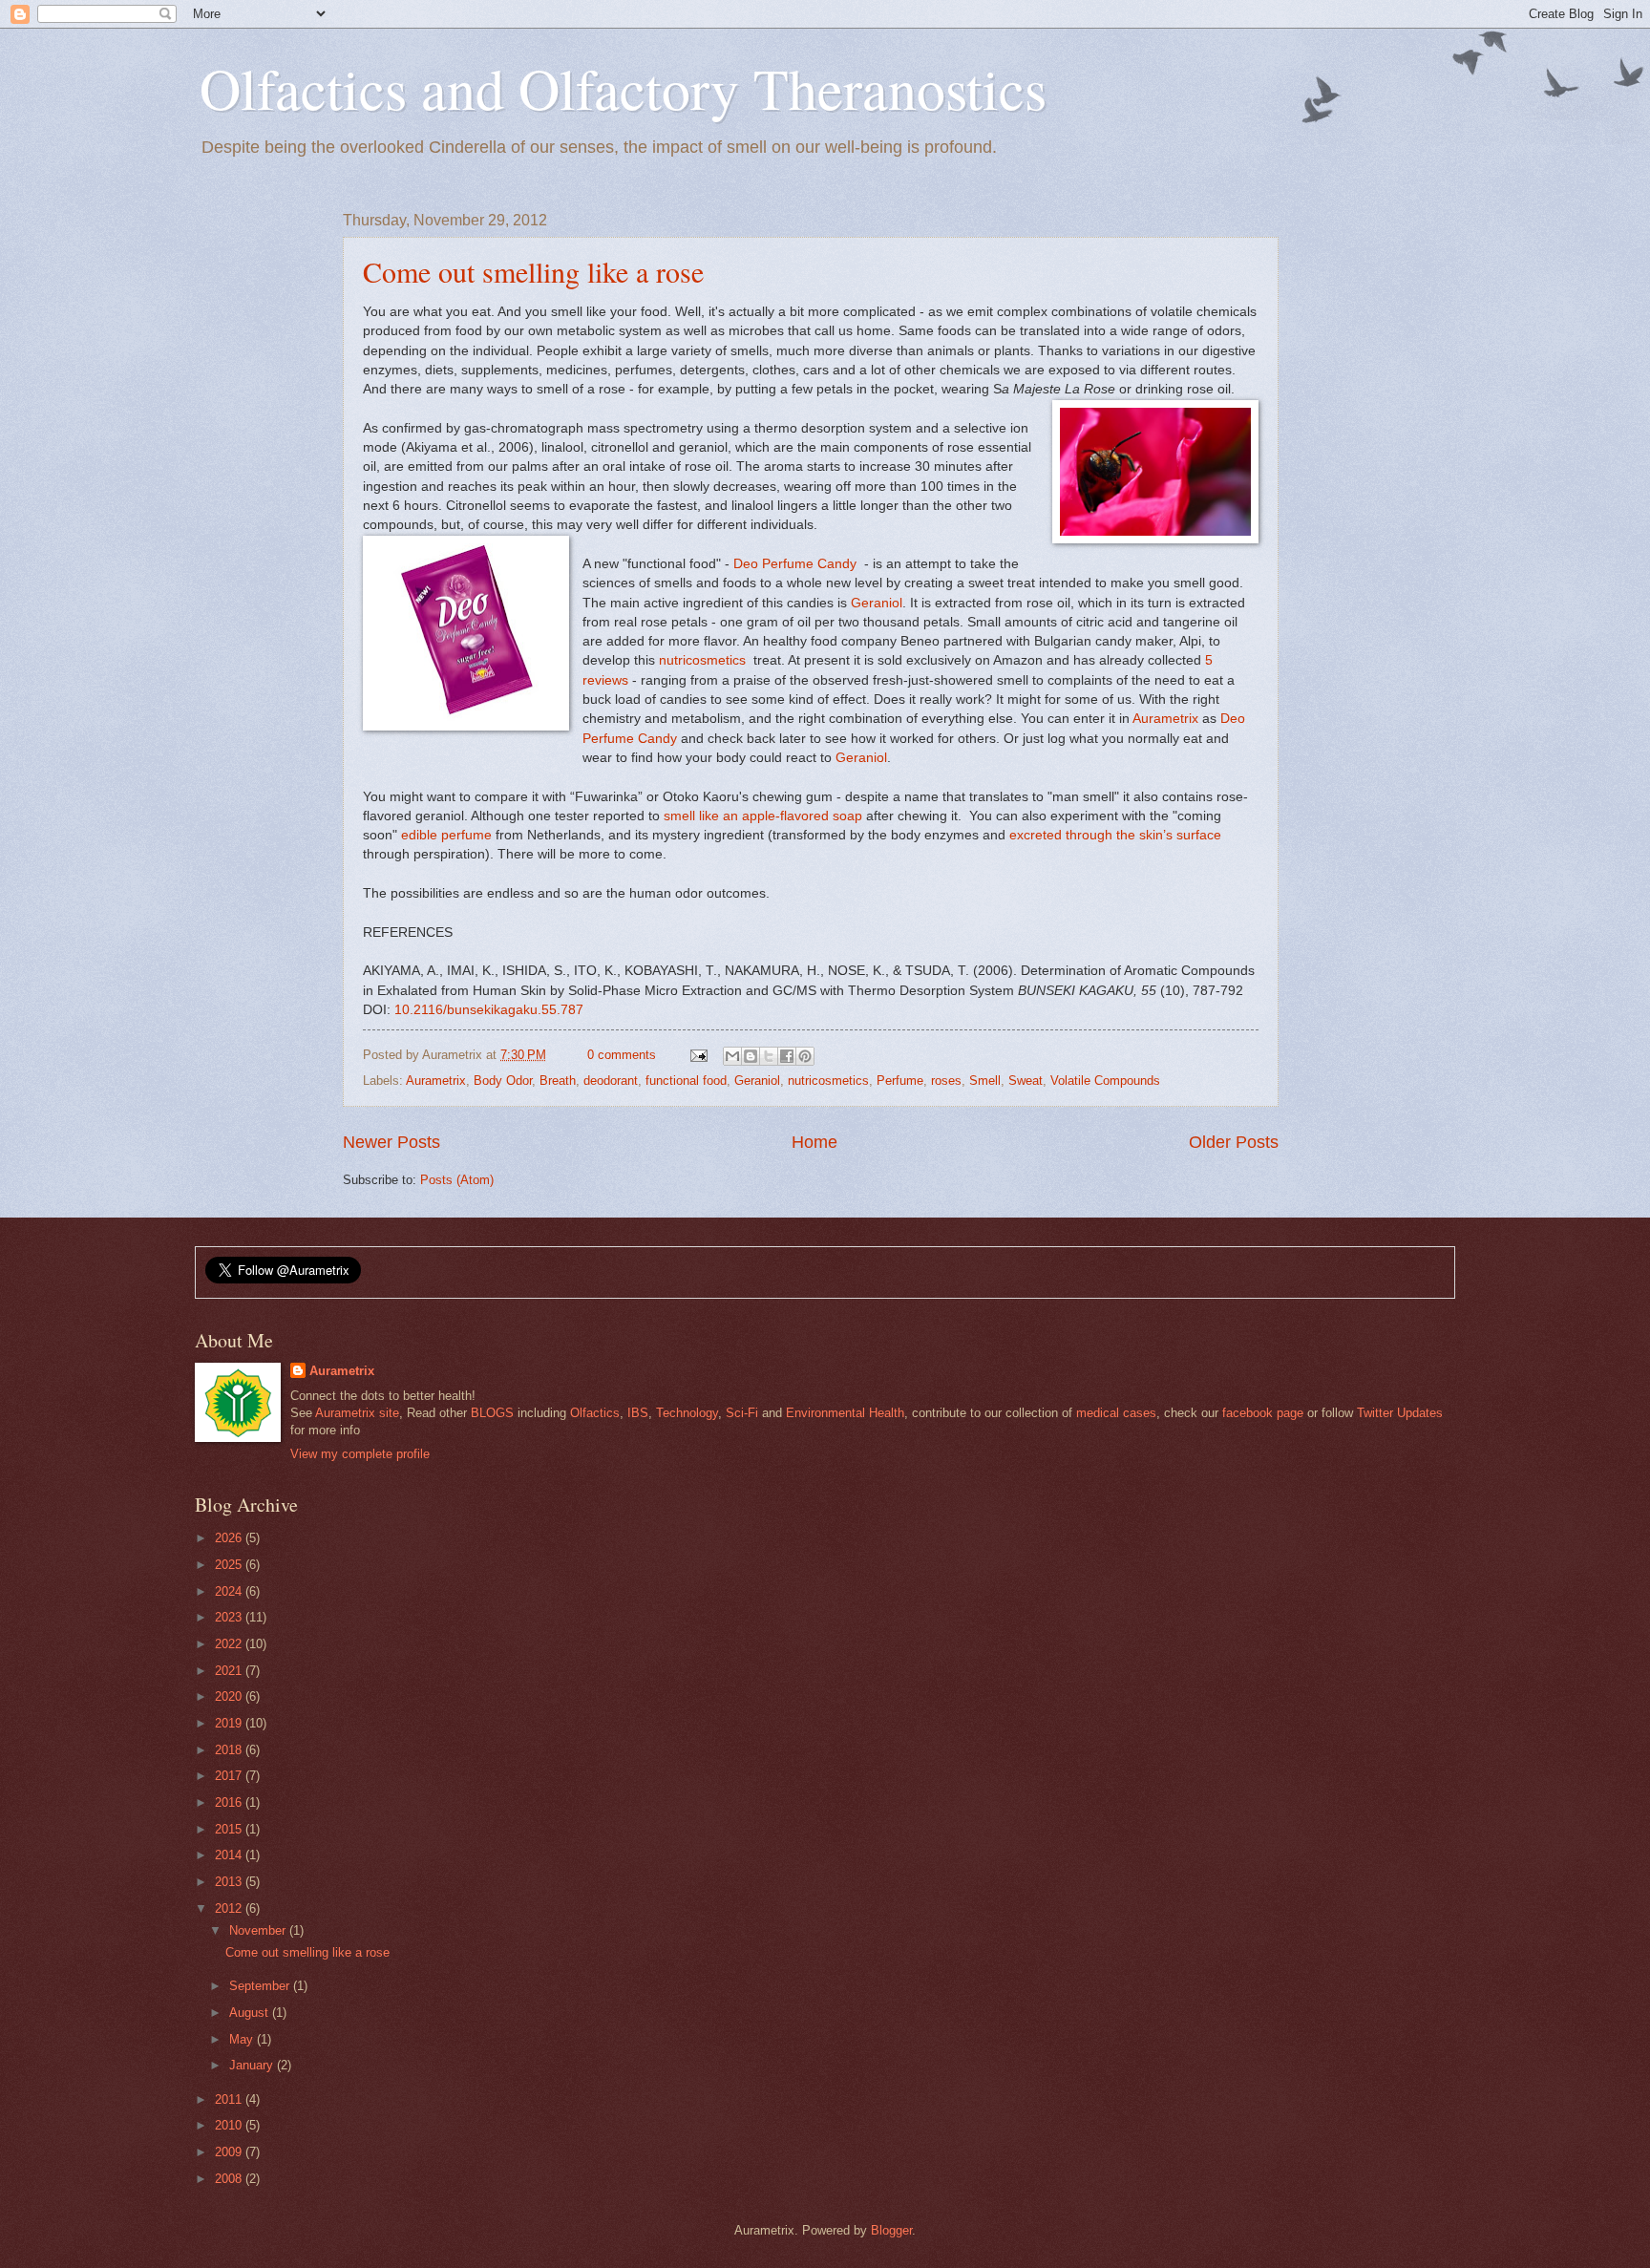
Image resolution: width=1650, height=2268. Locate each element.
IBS (638, 1413)
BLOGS (492, 1413)
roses (946, 1081)
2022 (230, 1644)
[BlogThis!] (751, 1056)
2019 (230, 1723)
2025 (230, 1565)
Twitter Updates (1400, 1413)
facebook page (1263, 1413)
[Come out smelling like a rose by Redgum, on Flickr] (1155, 475)
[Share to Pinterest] (805, 1056)
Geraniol (877, 603)
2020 (230, 1696)
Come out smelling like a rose (533, 271)
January (253, 2065)
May (243, 2039)
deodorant (611, 1081)
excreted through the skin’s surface (1115, 835)
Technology (687, 1413)
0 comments (622, 1055)
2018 (230, 1750)
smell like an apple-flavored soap (763, 816)
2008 (230, 2179)
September (261, 1986)
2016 (230, 1802)
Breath (558, 1081)
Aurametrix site (357, 1413)
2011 (230, 2099)
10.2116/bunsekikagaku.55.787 (489, 1010)
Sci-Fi (742, 1413)
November (259, 1930)
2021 (230, 1671)
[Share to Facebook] (787, 1056)
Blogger (891, 2230)
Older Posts (1234, 1142)
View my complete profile (360, 1454)
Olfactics (595, 1413)
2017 (230, 1776)
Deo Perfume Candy (795, 564)
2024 (230, 1591)
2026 (230, 1538)
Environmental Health (845, 1413)
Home (814, 1142)
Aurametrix (1164, 719)
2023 (230, 1617)
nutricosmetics (702, 660)
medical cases (1116, 1413)
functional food (686, 1081)
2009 (230, 2152)
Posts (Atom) (457, 1180)
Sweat (1026, 1081)
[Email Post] (697, 1055)
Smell (985, 1081)
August (251, 2013)
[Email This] (732, 1056)
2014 (230, 1855)
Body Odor (503, 1081)
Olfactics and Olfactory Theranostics (623, 88)
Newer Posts (391, 1142)
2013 (230, 1882)
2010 (230, 2125)
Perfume (900, 1081)
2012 (230, 1908)
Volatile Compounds (1105, 1081)
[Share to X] (769, 1056)
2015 (230, 1829)
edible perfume (446, 835)
